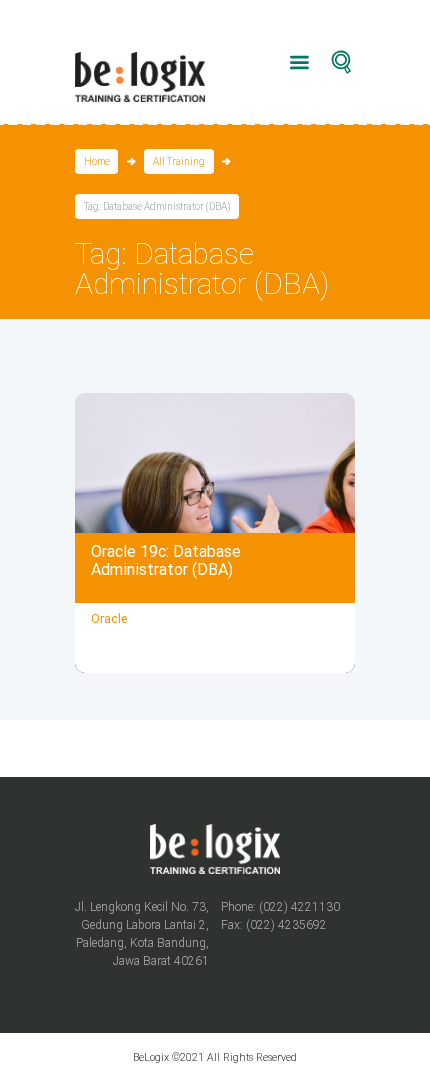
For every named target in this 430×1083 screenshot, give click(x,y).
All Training (179, 161)
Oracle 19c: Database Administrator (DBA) (166, 560)
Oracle (109, 619)
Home (97, 161)
